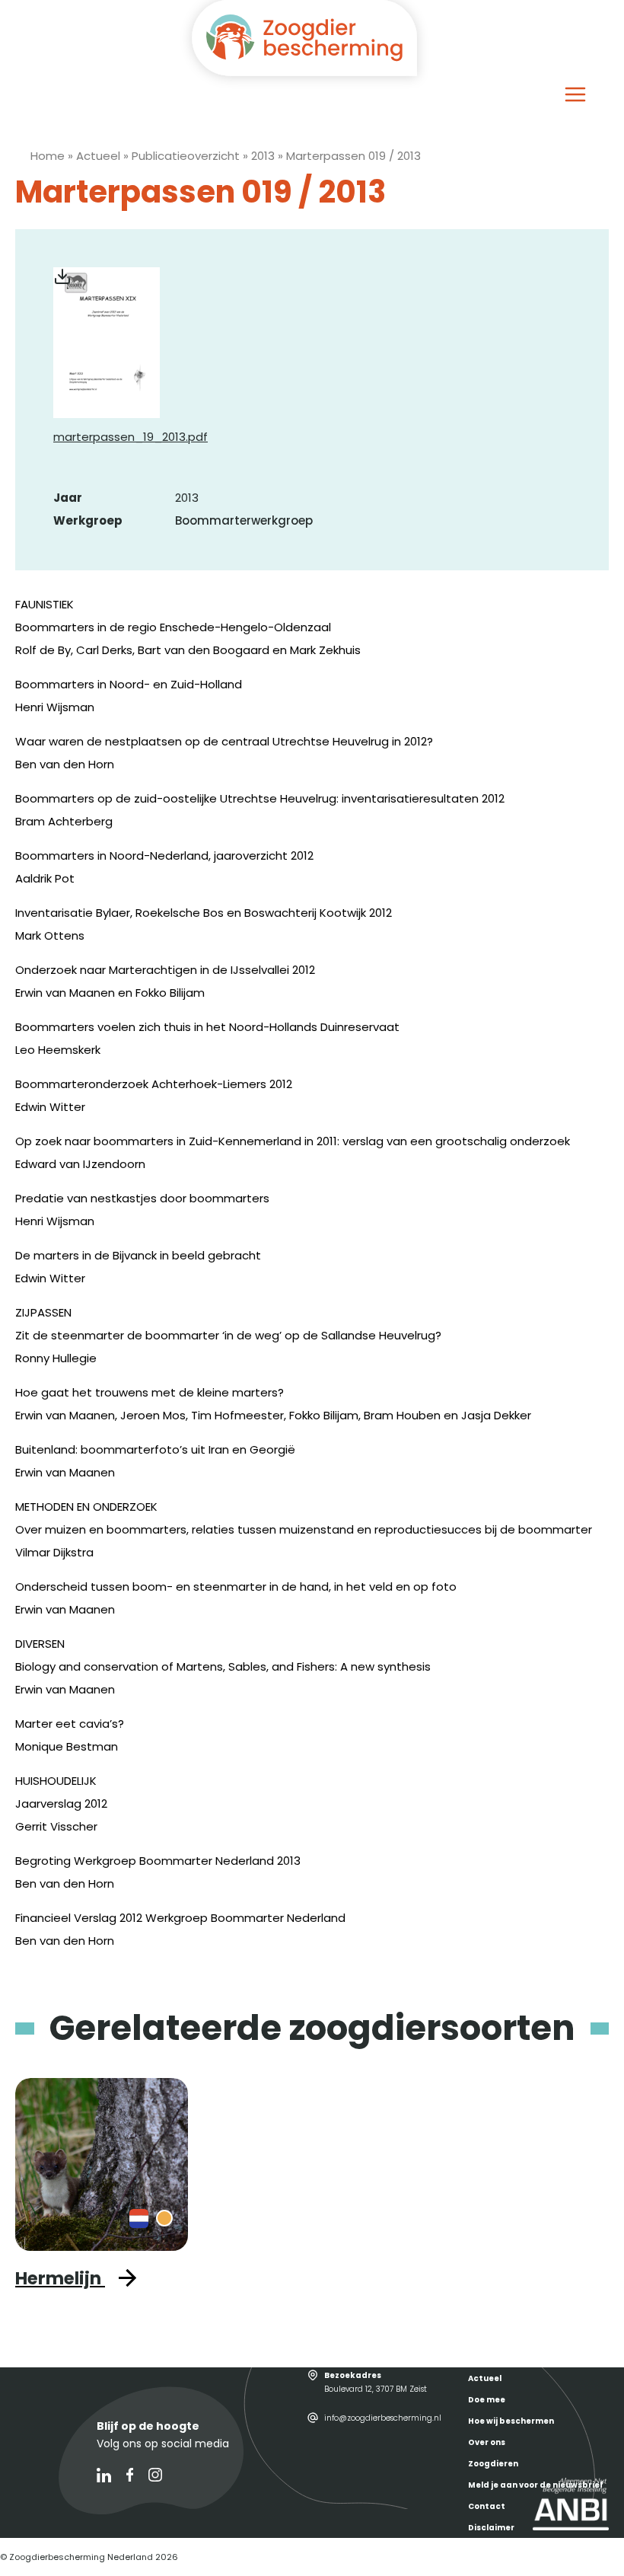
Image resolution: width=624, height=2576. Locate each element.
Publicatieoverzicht (186, 156)
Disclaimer (491, 2528)
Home (48, 156)
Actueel (98, 156)
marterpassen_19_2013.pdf (131, 437)
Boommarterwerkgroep (244, 520)
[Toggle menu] (575, 94)
